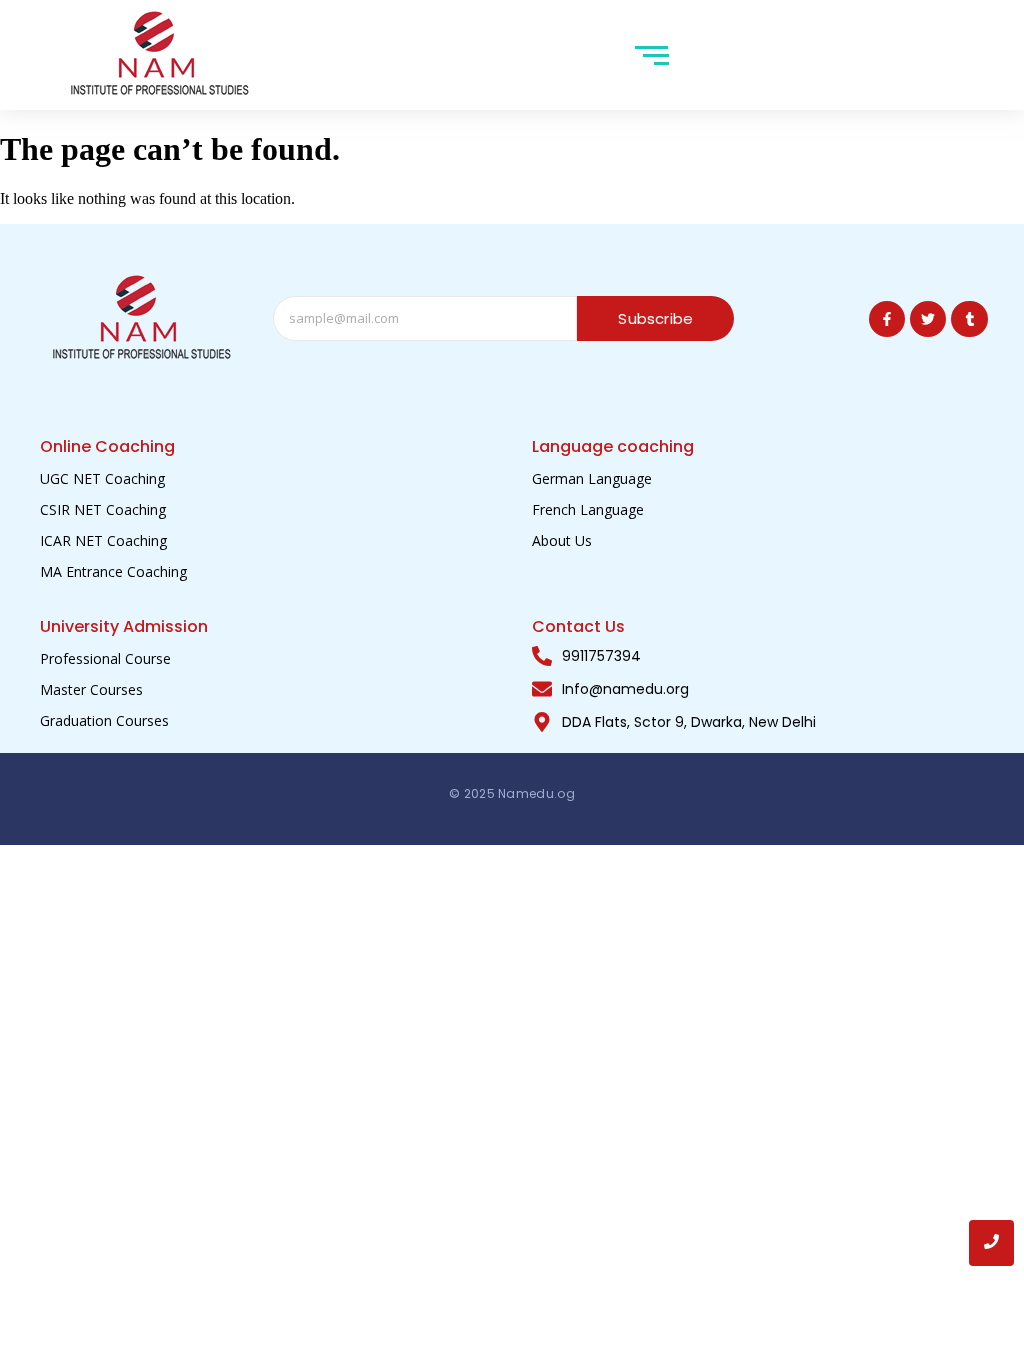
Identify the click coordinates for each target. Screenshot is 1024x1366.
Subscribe (655, 318)
